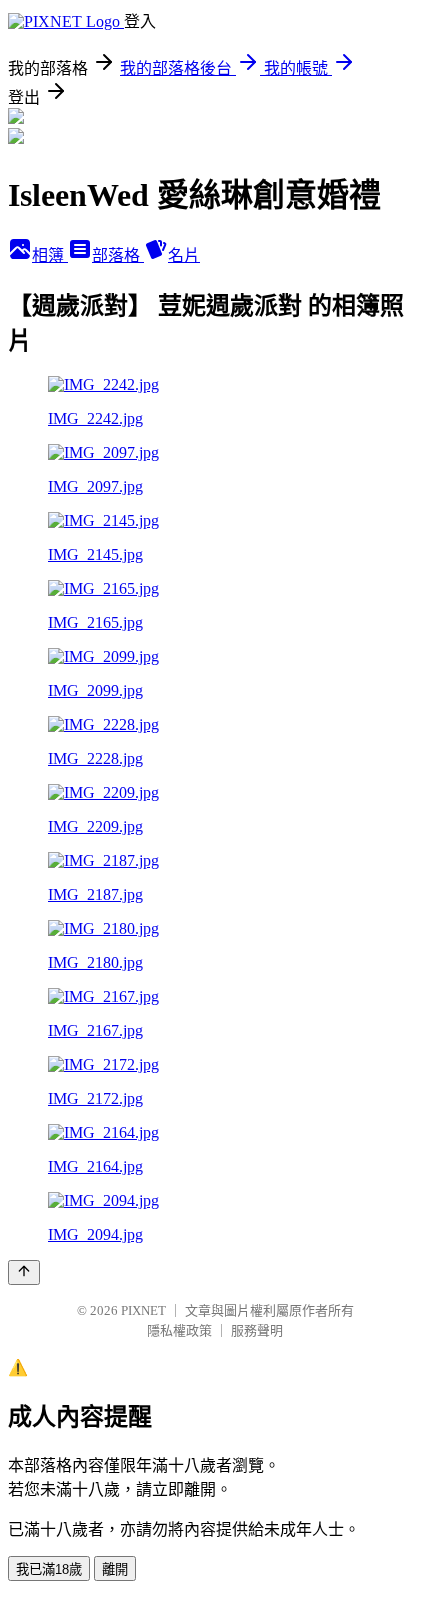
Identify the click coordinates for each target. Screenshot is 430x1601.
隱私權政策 (179, 1330)
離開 (115, 1569)
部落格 (118, 255)
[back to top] (24, 1272)
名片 (184, 255)
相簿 (50, 255)
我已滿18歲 (49, 1569)
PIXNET (143, 1310)
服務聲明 (257, 1330)
